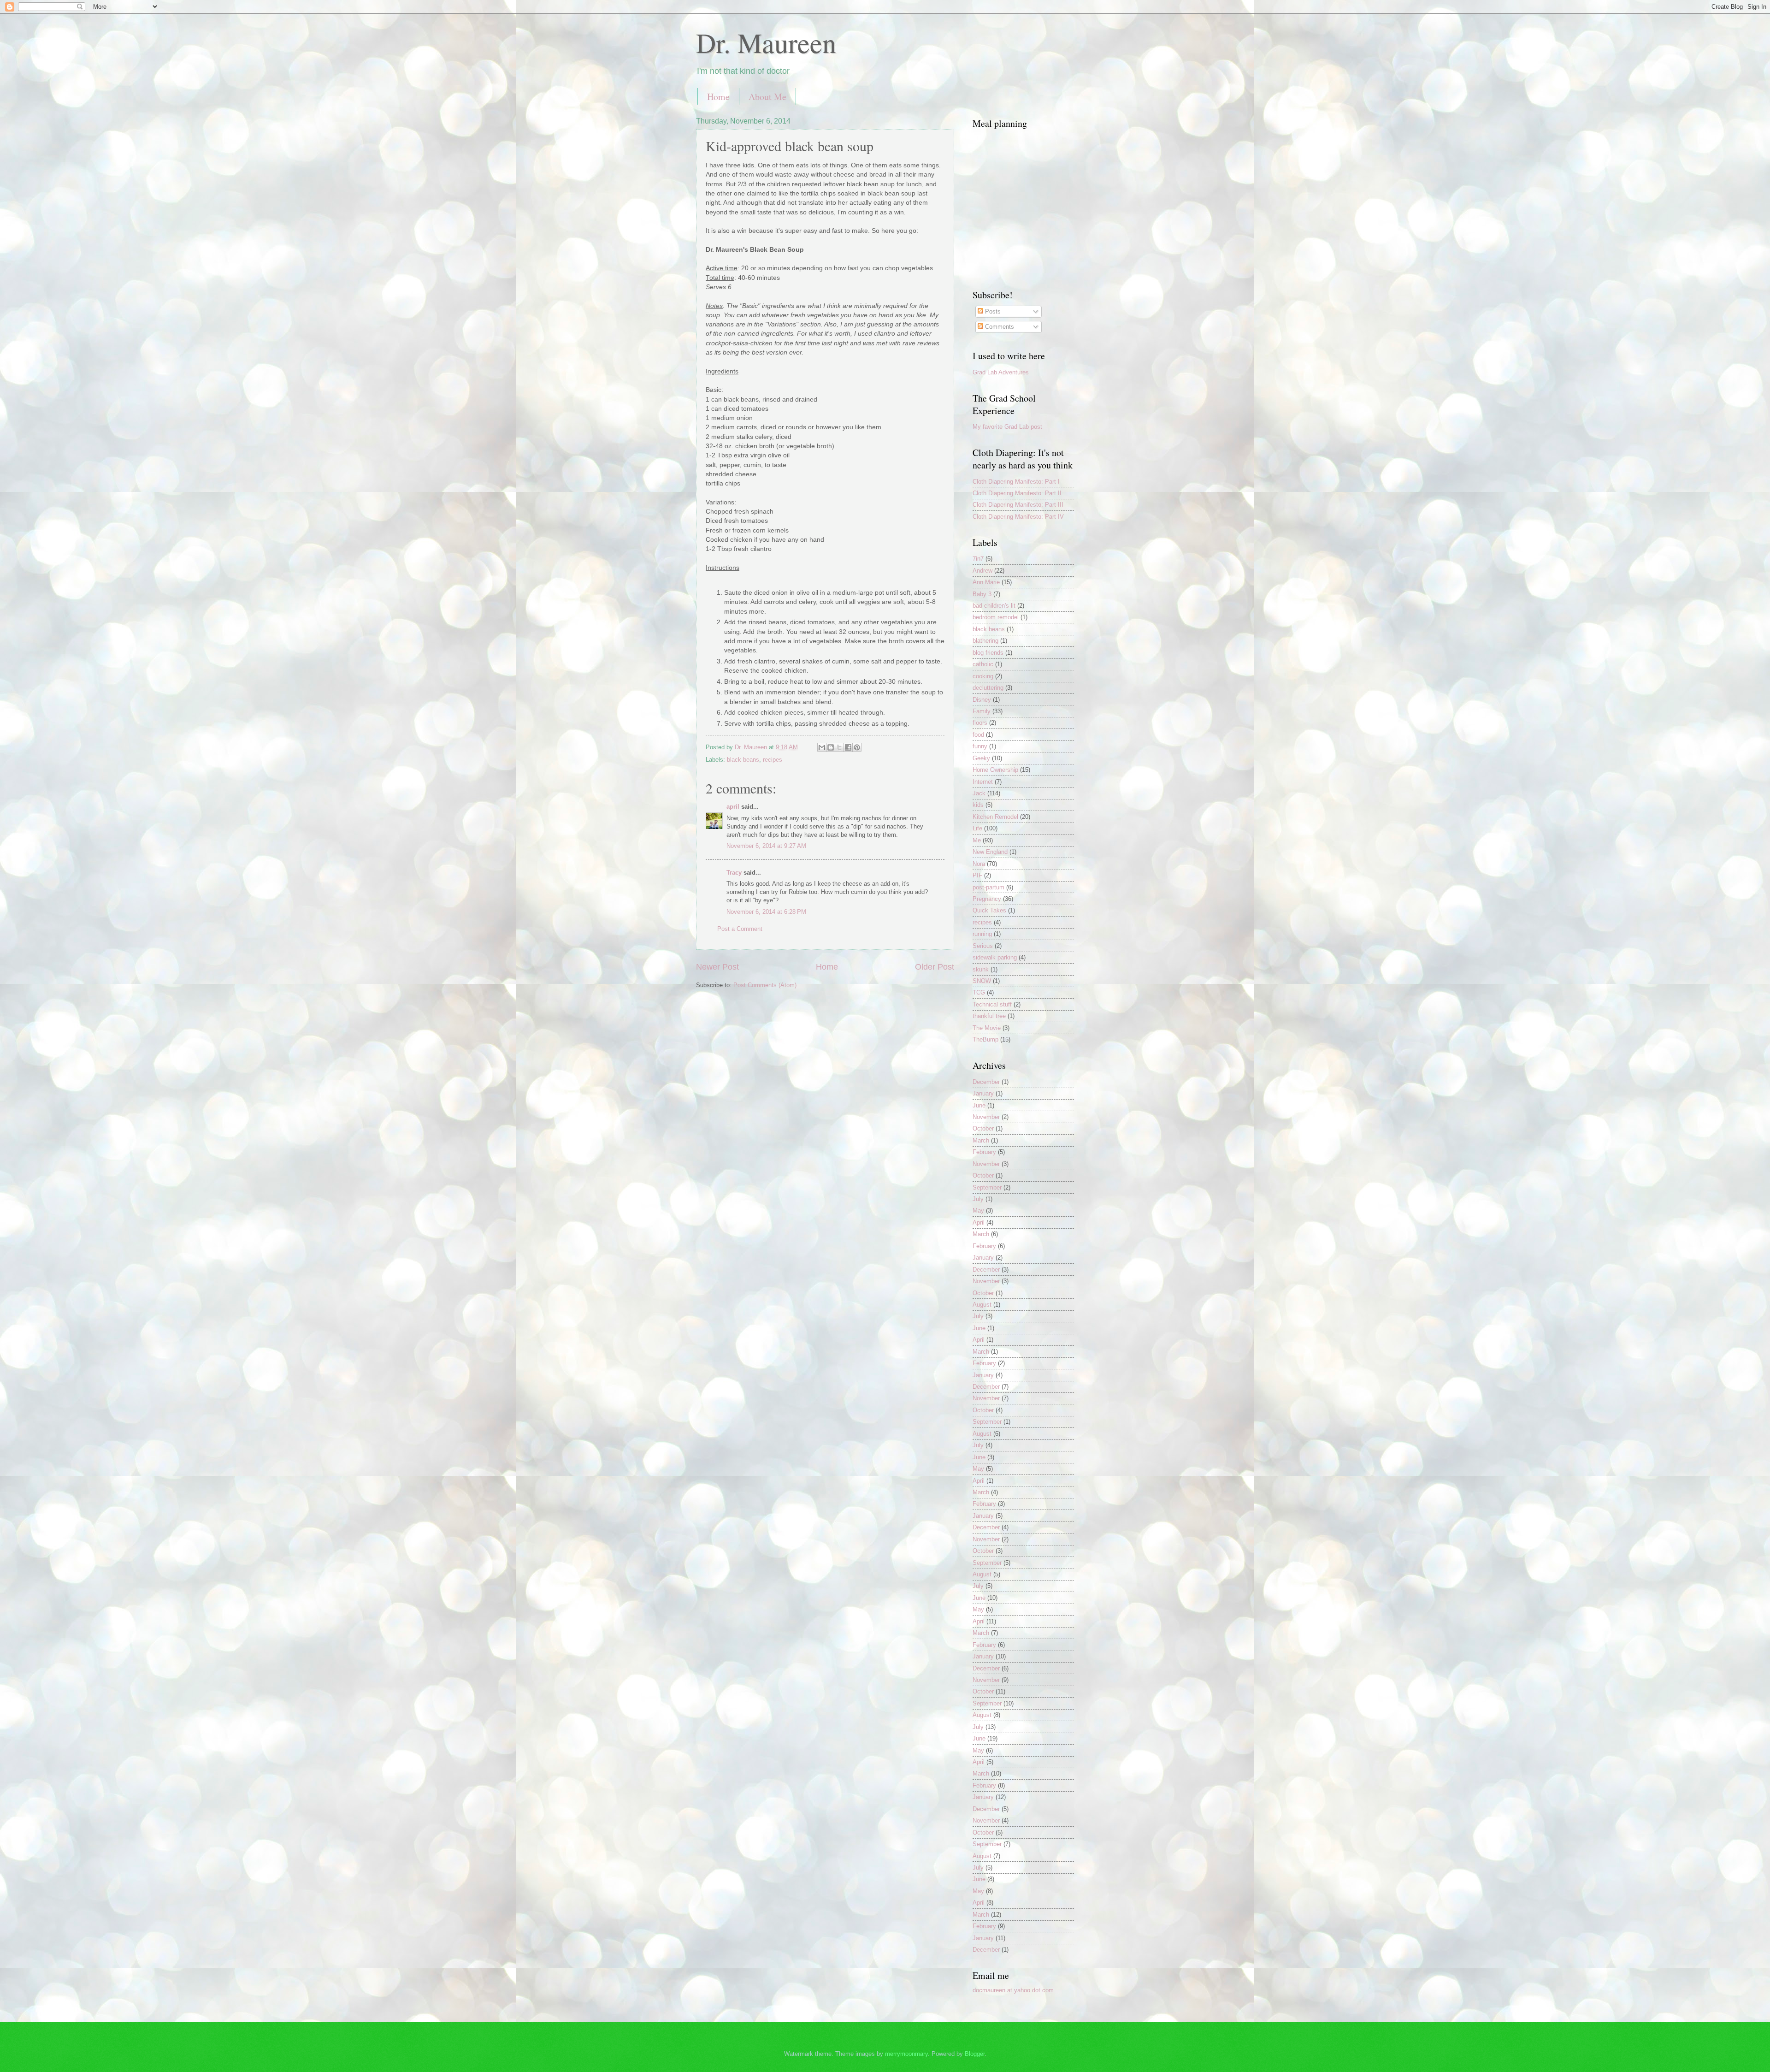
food (978, 735)
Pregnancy (987, 899)
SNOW (982, 981)
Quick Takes (989, 910)
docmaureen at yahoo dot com (1013, 1990)
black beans (743, 760)
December (986, 1082)
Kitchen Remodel (995, 817)
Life (977, 828)
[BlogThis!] (831, 747)
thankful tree (989, 1016)
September (987, 1187)
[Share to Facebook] (848, 747)
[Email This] (822, 747)
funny (980, 746)
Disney (982, 700)
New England (990, 852)
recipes (773, 760)
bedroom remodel (996, 617)
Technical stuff (992, 1004)
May (978, 1211)
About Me (767, 97)
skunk (981, 969)
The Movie (987, 1028)
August (982, 1305)
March (981, 1140)
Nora (979, 864)
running (982, 934)
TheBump (985, 1039)
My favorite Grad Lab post (1007, 427)
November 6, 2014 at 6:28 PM (766, 912)
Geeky (981, 758)
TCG (979, 992)
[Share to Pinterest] (857, 747)
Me (977, 840)
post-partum (988, 887)
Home (718, 97)
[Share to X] (839, 747)
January (983, 1093)
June (979, 1105)
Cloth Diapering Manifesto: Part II (1017, 493)
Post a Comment (740, 929)
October (983, 1128)
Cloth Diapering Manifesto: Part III (1018, 505)
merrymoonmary (906, 2054)
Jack (979, 793)
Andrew (982, 571)
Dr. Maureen (766, 42)
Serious (983, 946)
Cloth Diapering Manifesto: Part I (1016, 482)
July (978, 1199)
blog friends (988, 653)
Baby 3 (982, 594)
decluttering (988, 688)
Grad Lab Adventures (1001, 372)
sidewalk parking (995, 957)
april (733, 807)
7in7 (978, 559)
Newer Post (717, 967)
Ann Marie (986, 582)
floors (980, 723)
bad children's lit (994, 606)
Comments (999, 327)
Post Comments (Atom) (765, 985)
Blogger (975, 2054)
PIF (977, 875)
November (986, 1117)
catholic (983, 664)
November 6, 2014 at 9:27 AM (766, 846)
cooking (983, 676)
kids (978, 805)
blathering (985, 641)
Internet (983, 782)
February (984, 1152)
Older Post (935, 967)
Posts (992, 311)
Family (982, 711)
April (979, 1222)
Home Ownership (995, 770)
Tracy (734, 873)
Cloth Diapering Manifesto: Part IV (1018, 517)
